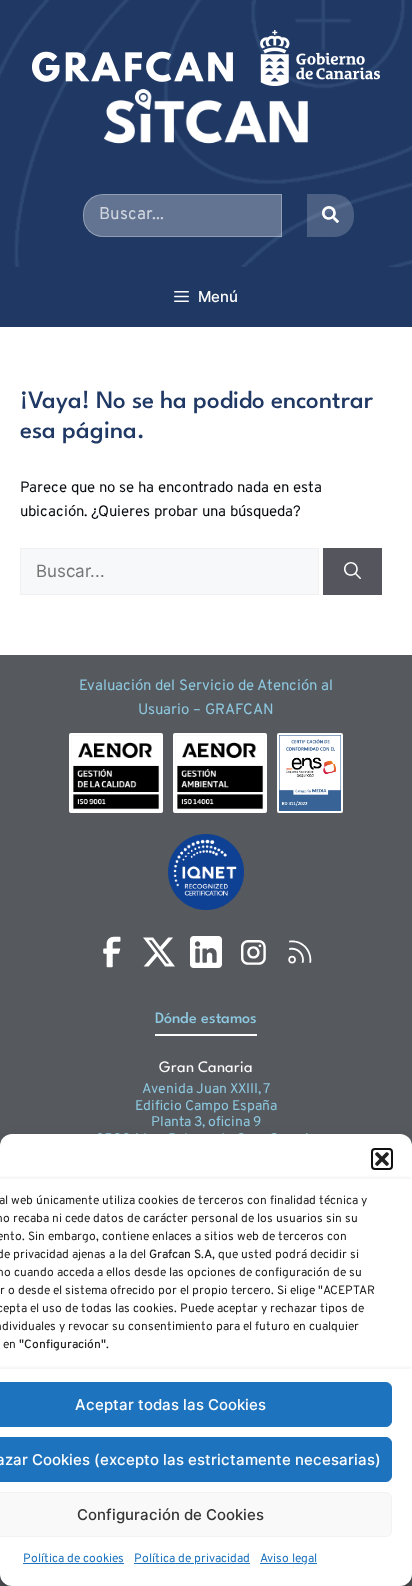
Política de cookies (73, 1559)
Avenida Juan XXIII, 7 (206, 1089)
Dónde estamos (206, 1019)
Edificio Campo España (206, 1106)
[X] (159, 952)
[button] (382, 1159)
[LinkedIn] (206, 952)
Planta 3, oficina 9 (206, 1122)
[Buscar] (352, 572)
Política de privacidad (192, 1559)
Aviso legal (288, 1559)
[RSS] (300, 952)
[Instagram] (253, 952)
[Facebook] (112, 952)
